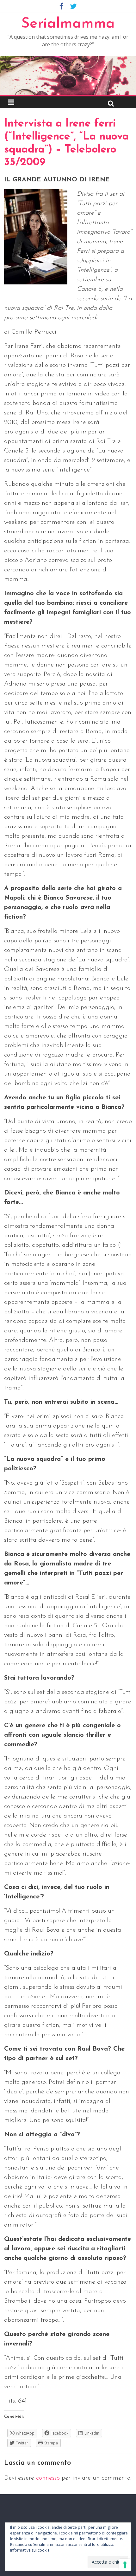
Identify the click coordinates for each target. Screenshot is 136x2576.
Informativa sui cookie (30, 2550)
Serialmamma (68, 24)
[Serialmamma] (68, 60)
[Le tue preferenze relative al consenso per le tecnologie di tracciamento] (125, 2565)
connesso (48, 2478)
